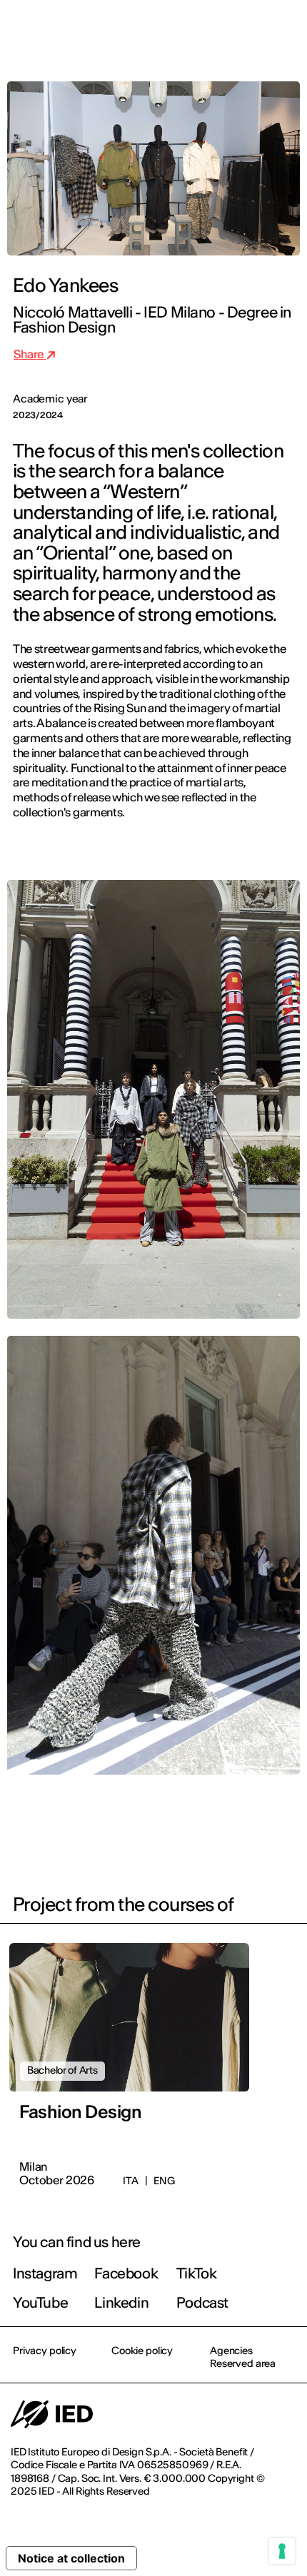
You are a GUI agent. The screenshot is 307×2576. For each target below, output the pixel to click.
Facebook (126, 2273)
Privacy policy (45, 2351)
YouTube (40, 2302)
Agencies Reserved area (243, 2357)
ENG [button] (172, 30)
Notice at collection (71, 2558)
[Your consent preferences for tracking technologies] (282, 2551)
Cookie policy (142, 2351)
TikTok (197, 2273)
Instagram (45, 2273)
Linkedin (121, 2302)
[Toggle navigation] (285, 30)
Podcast (202, 2302)
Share (30, 354)
